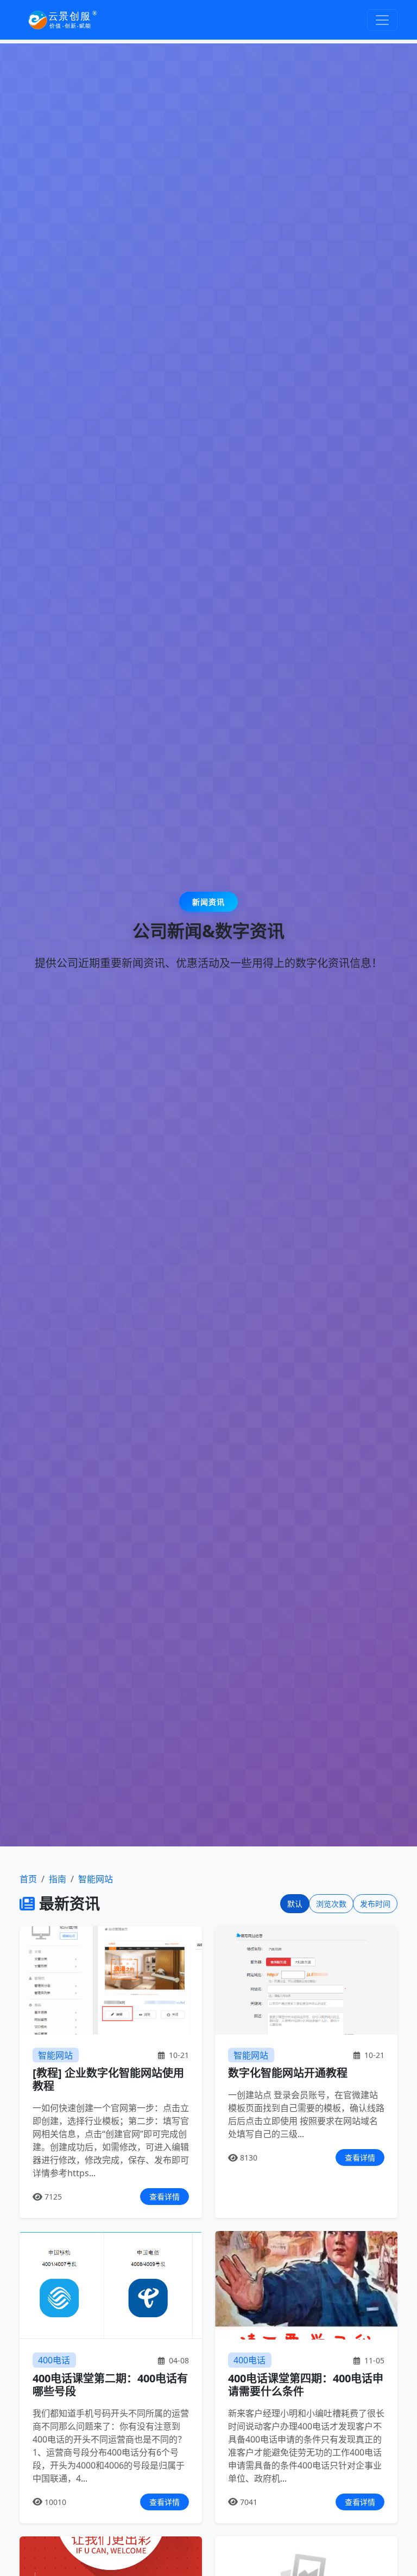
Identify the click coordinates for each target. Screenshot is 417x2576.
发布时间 (375, 1904)
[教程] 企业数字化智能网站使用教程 (108, 2079)
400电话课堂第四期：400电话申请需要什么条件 (306, 2385)
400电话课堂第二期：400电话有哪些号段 (110, 2385)
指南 (58, 1879)
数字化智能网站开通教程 (288, 2073)
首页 (28, 1879)
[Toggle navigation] (382, 20)
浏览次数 (331, 1904)
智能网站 (96, 1879)
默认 (295, 1904)
